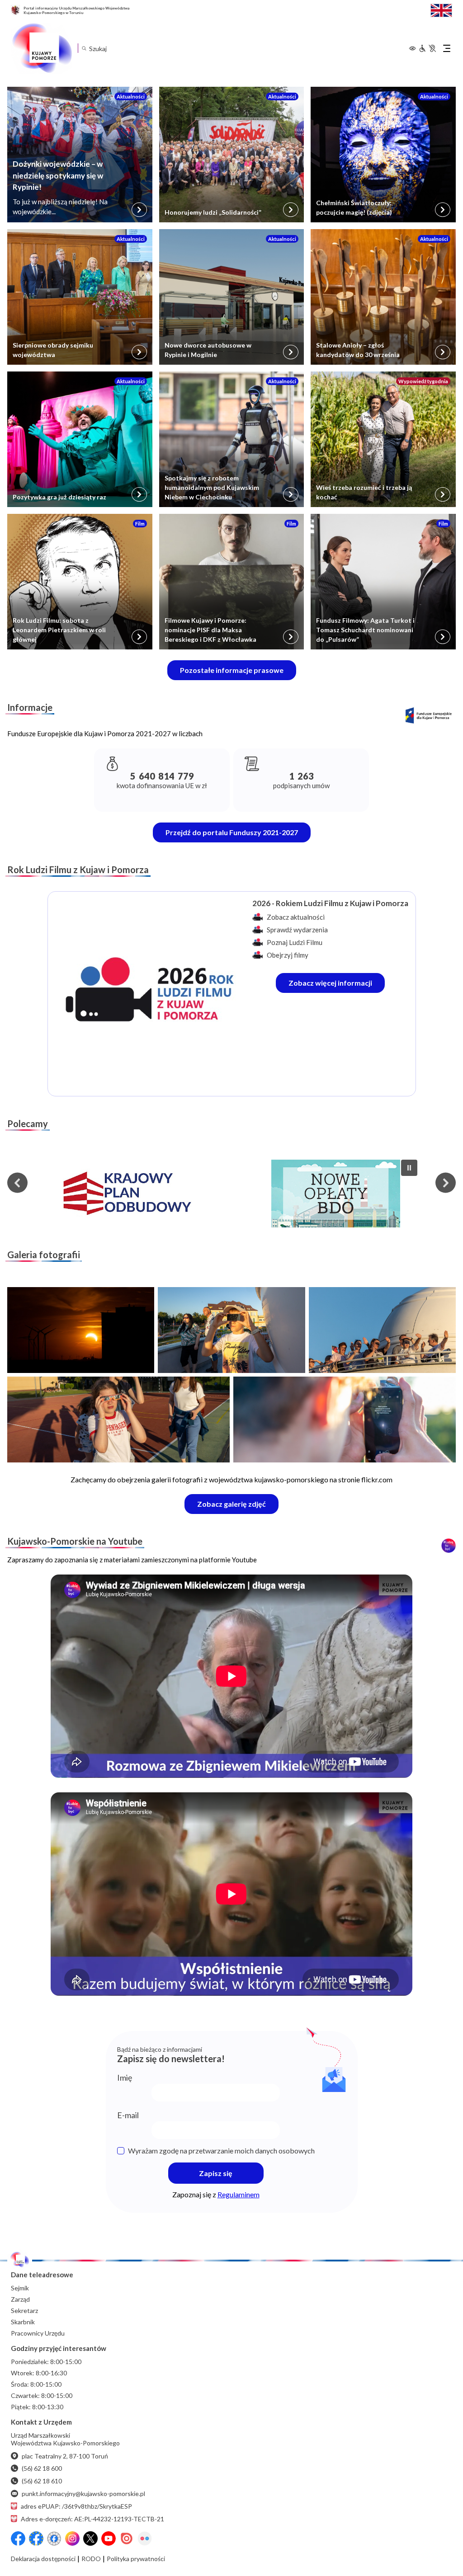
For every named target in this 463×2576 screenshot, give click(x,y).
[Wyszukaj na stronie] (84, 48)
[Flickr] (145, 2538)
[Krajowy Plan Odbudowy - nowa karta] (127, 1194)
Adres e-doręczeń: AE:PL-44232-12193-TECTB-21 (92, 2519)
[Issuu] (127, 2538)
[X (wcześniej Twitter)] (90, 2538)
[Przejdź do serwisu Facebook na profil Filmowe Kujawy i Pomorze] (54, 2538)
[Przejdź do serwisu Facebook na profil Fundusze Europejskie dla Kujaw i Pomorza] (36, 2538)
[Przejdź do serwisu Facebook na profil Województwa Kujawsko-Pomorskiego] (18, 2538)
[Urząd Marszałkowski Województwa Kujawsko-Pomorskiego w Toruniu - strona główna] (42, 48)
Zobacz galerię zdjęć (238, 1507)
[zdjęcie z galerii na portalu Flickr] (81, 1330)
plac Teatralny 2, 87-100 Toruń (65, 2456)
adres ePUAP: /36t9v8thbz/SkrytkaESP (76, 2506)
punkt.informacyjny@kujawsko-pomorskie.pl (83, 2494)
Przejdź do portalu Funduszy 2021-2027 (232, 832)
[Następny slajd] (446, 1183)
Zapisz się (216, 2173)
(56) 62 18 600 (42, 2468)
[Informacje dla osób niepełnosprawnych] (427, 48)
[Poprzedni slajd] (17, 1183)
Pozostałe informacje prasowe (232, 670)
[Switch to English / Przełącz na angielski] (441, 9)
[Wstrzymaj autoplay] (409, 1168)
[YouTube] (109, 2538)
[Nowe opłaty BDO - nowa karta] (336, 1194)
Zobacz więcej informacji (337, 985)
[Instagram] (72, 2538)
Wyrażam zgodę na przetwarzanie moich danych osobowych (221, 2151)
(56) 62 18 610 (42, 2481)
